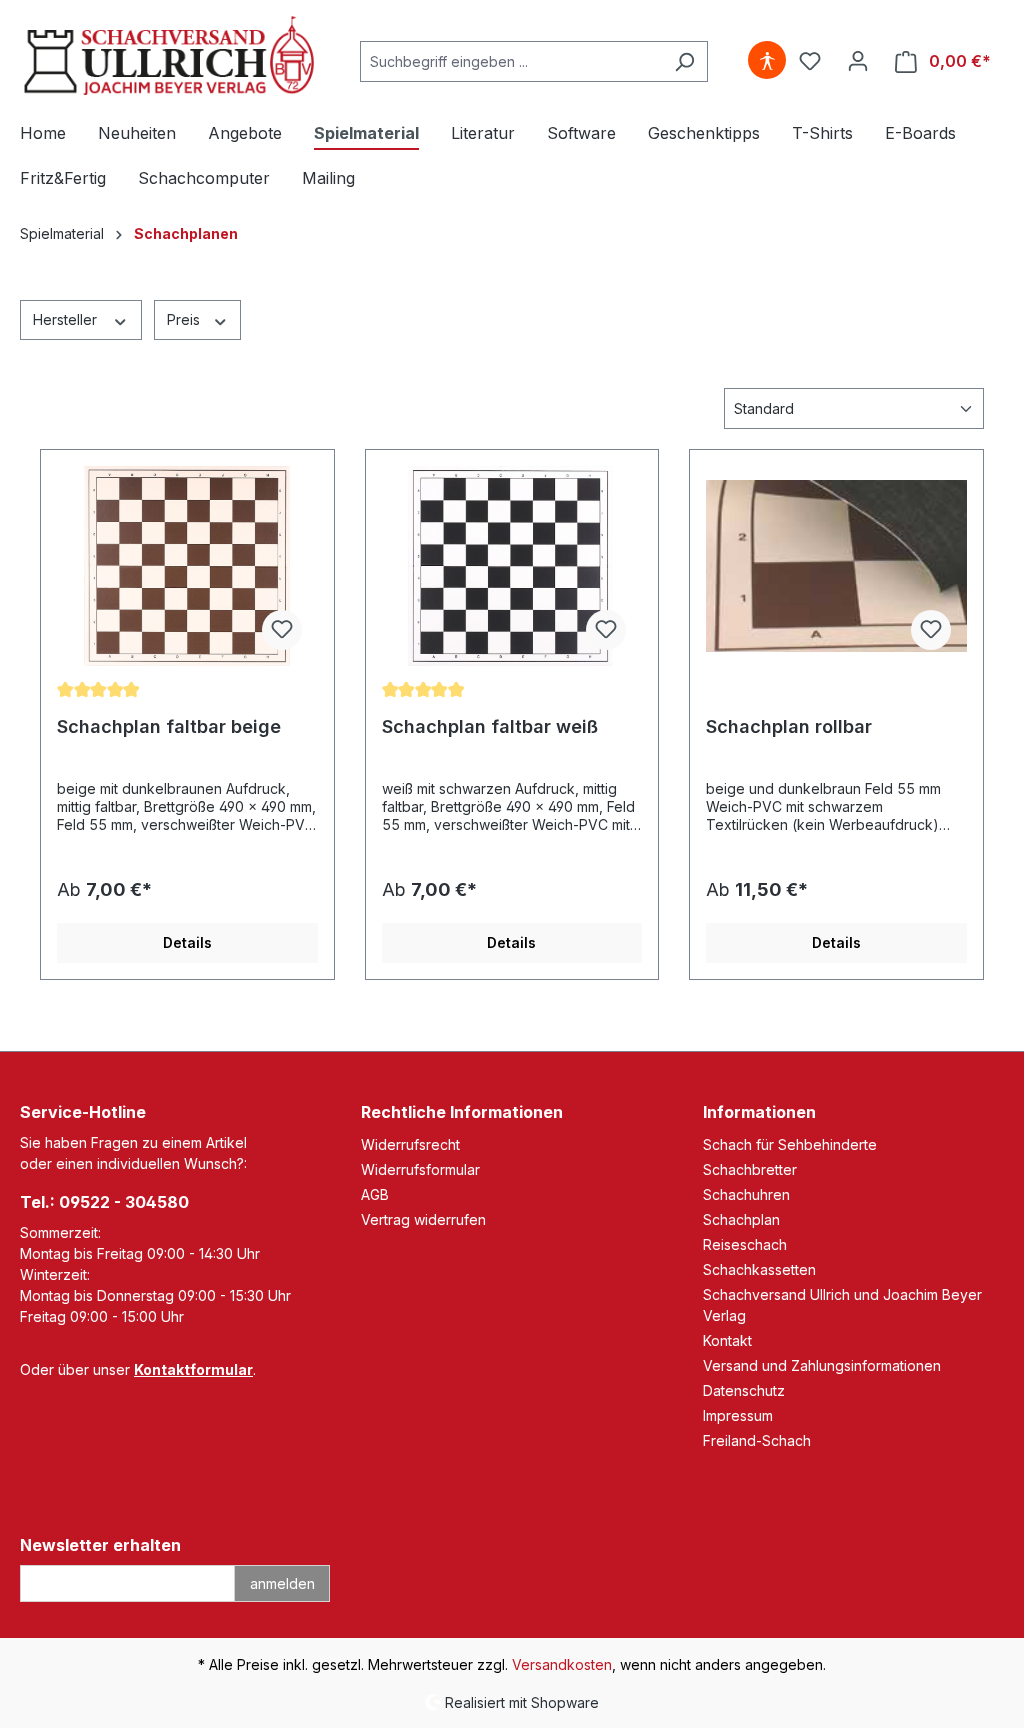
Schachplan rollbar (789, 726)
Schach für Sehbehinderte (790, 1144)
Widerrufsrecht (410, 1144)
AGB (375, 1194)
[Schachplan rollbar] (836, 566)
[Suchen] (684, 61)
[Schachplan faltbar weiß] (512, 566)
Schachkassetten (759, 1269)
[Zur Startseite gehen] (170, 57)
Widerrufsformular (420, 1169)
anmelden (282, 1583)
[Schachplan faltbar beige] (187, 566)
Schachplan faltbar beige (169, 726)
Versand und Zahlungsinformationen (822, 1365)
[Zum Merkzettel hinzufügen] (282, 630)
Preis (185, 319)
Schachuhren (746, 1194)
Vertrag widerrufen (423, 1219)
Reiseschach (745, 1244)
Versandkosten (562, 1664)
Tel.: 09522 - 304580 (104, 1202)
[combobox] (511, 61)
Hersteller (67, 319)
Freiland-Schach (757, 1440)
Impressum (738, 1415)
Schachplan (741, 1219)
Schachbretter (750, 1169)
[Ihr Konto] (858, 61)
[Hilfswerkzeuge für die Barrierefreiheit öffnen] (767, 61)
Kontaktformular (193, 1369)
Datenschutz (744, 1390)
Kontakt (727, 1340)
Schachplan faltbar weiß (490, 726)
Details (187, 942)
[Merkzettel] (810, 61)
